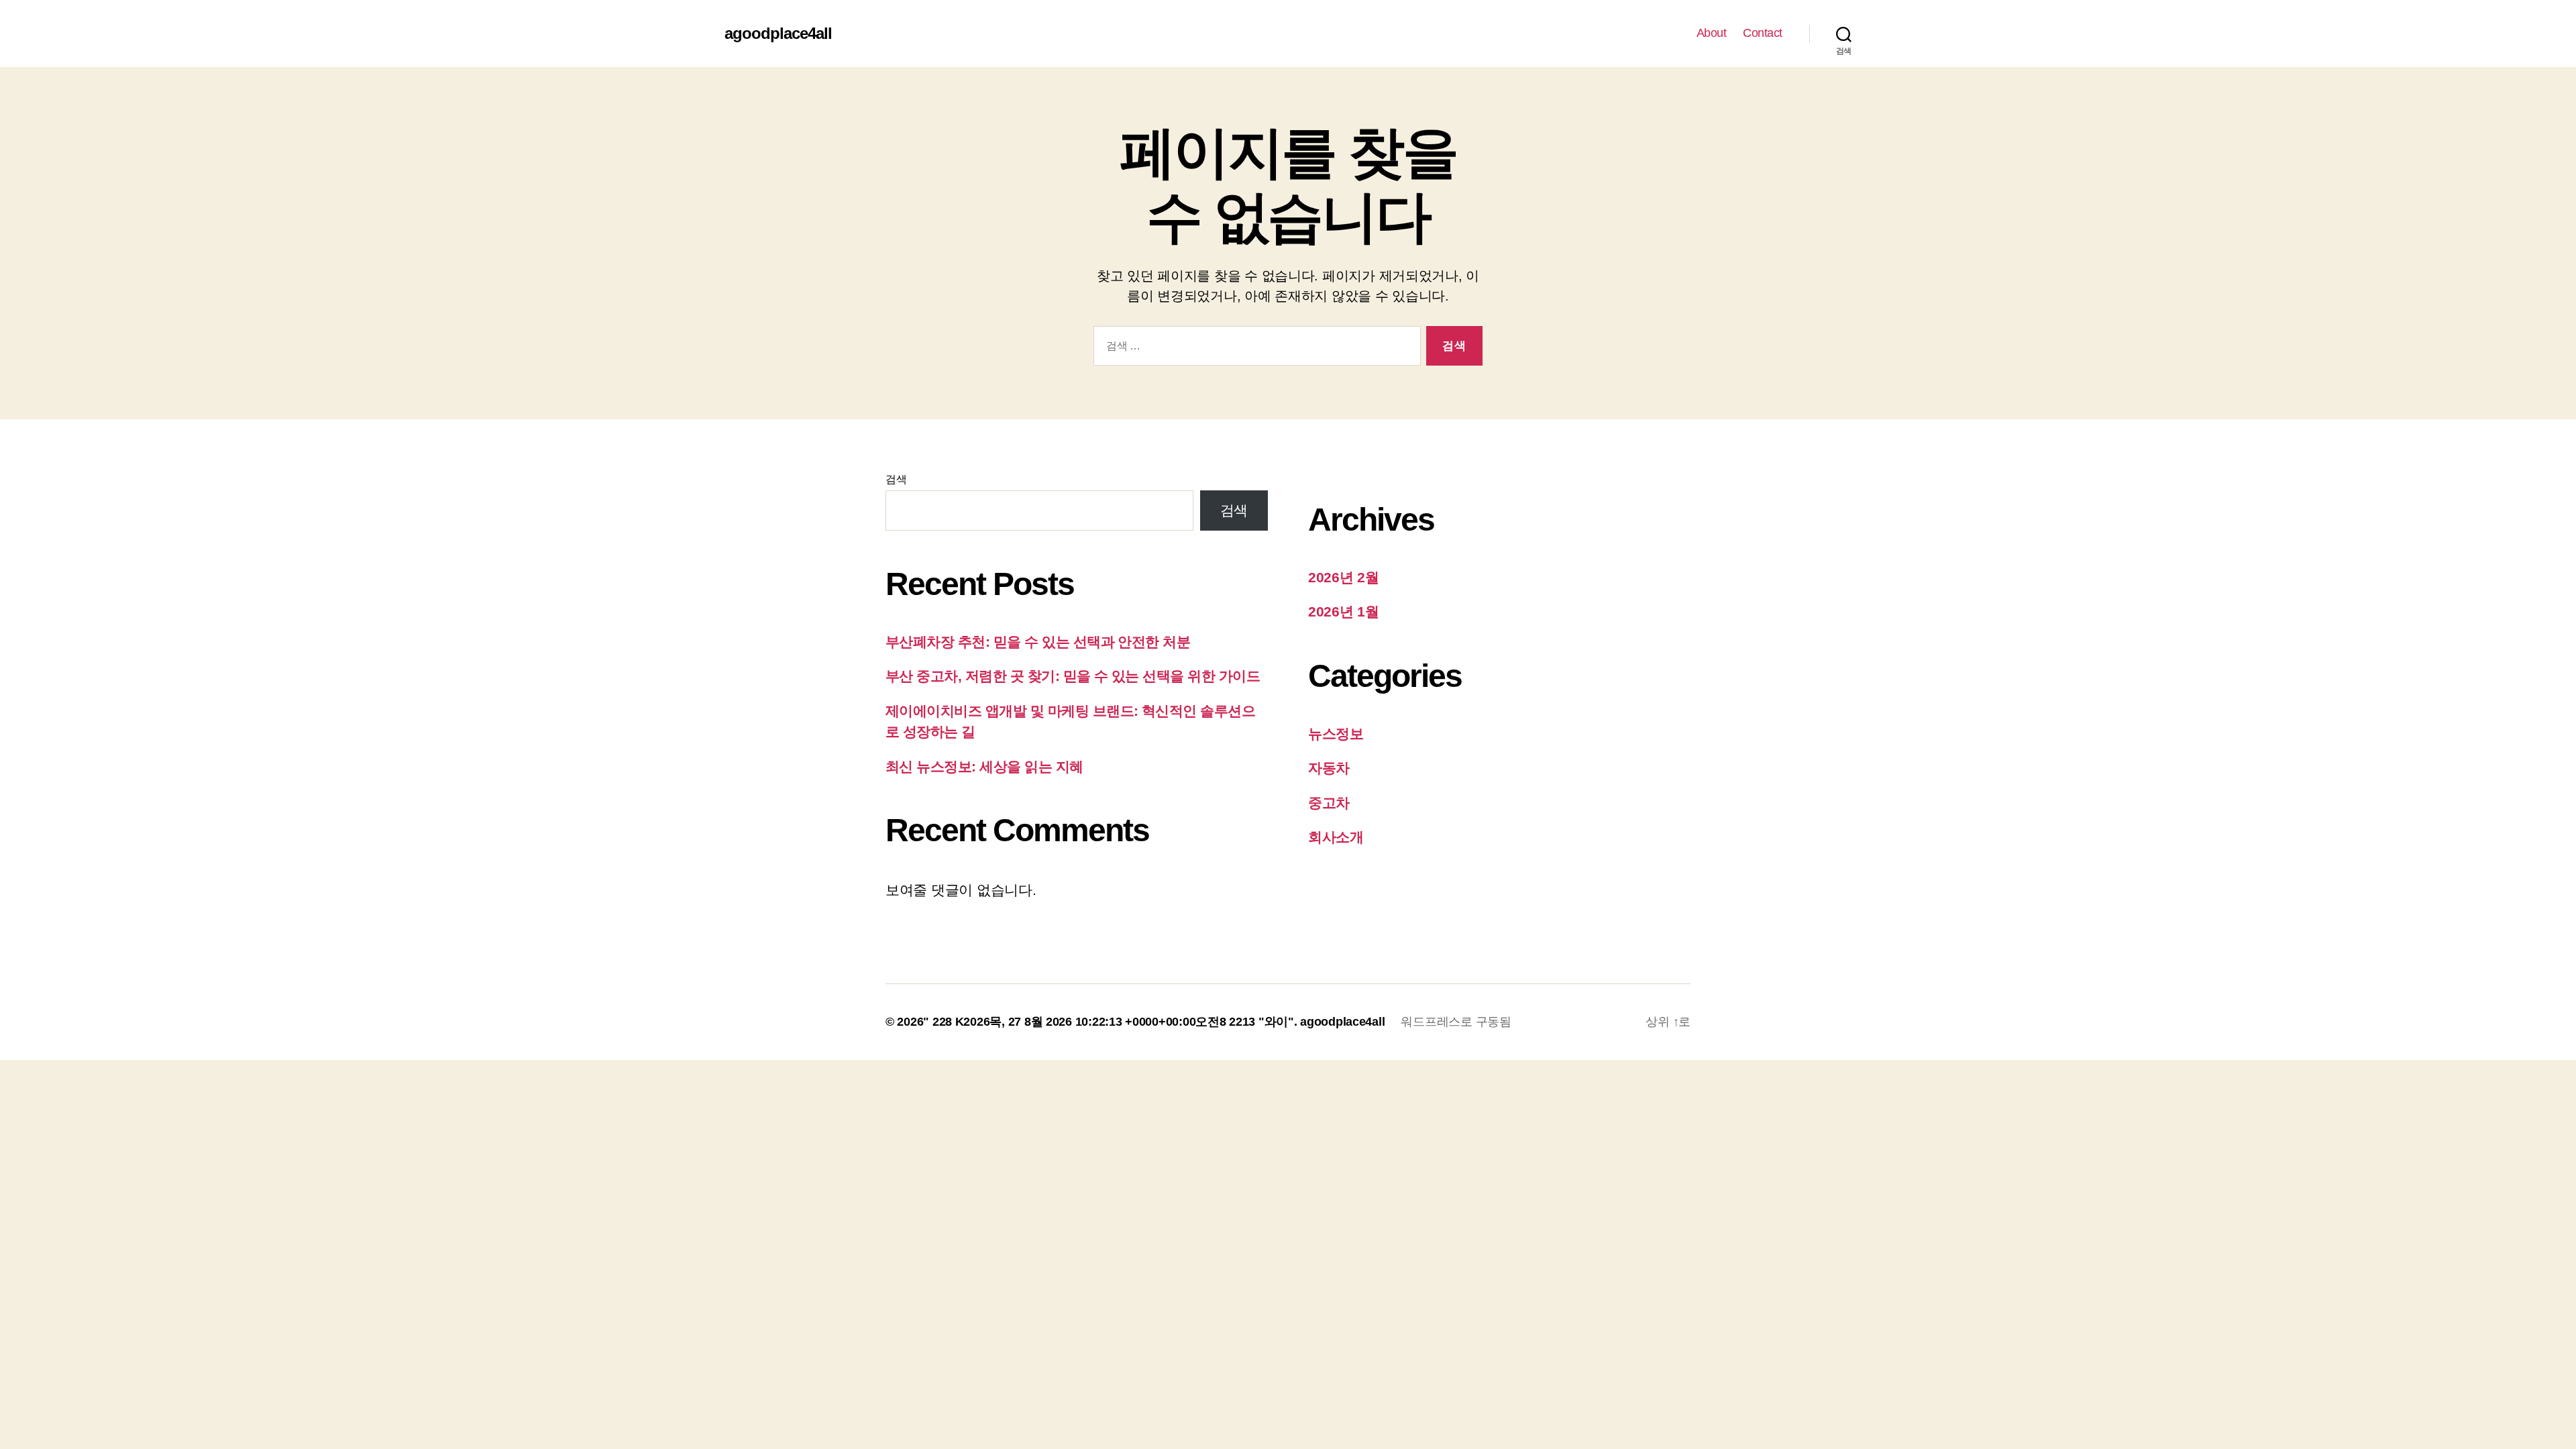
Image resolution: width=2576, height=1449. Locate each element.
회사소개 (1336, 837)
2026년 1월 (1344, 611)
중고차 (1329, 803)
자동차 (1329, 768)
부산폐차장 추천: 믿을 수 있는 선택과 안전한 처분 (1038, 642)
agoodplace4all (778, 34)
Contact (1763, 33)
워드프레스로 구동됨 (1456, 1022)
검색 (896, 479)
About (1712, 33)
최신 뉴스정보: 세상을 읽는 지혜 (984, 766)
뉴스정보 (1336, 734)
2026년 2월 (1344, 577)
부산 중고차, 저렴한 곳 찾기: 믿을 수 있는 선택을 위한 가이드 (1073, 676)
